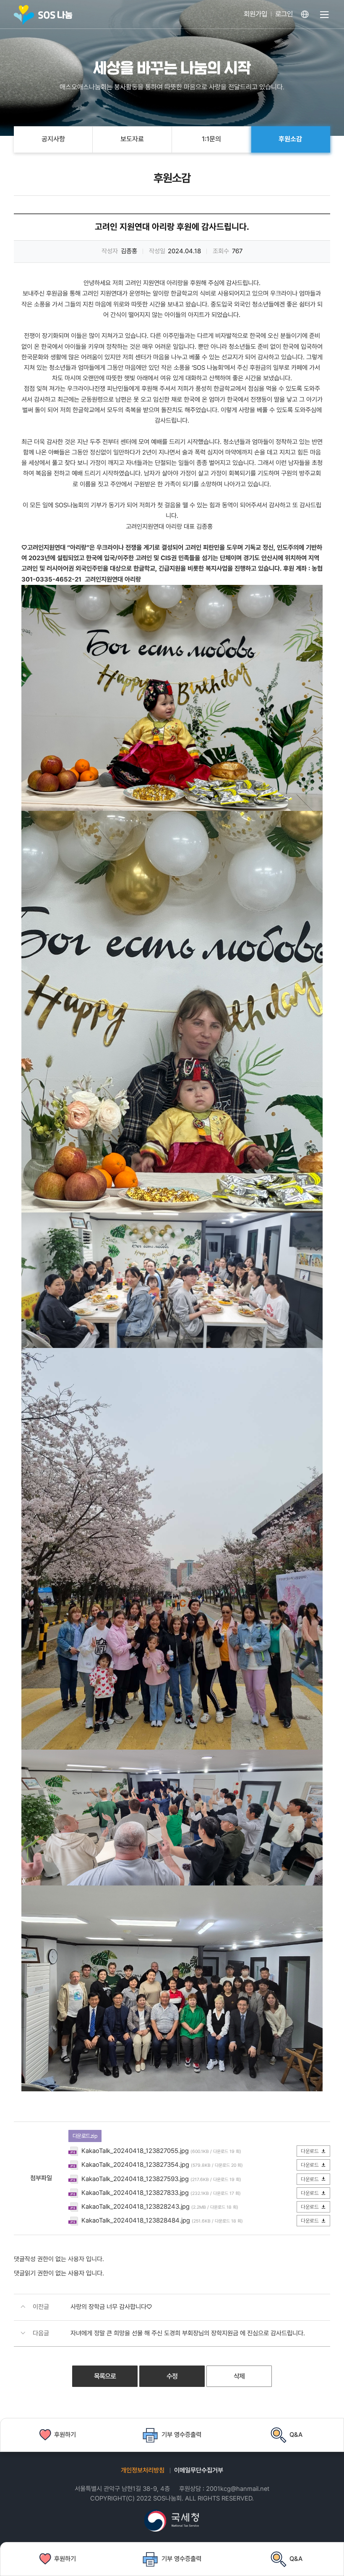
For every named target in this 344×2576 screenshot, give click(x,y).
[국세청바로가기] (172, 2521)
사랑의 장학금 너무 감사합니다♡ (111, 2307)
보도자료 (132, 139)
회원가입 (255, 14)
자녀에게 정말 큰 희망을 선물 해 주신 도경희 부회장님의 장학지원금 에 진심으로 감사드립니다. (188, 2333)
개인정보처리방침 (143, 2470)
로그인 (284, 14)
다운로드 (310, 2151)
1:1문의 (211, 139)
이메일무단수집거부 (199, 2470)
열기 (324, 19)
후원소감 (290, 139)
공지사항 (53, 139)
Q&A (296, 2559)
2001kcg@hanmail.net (238, 2489)
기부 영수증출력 (181, 2559)
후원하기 (65, 2559)
